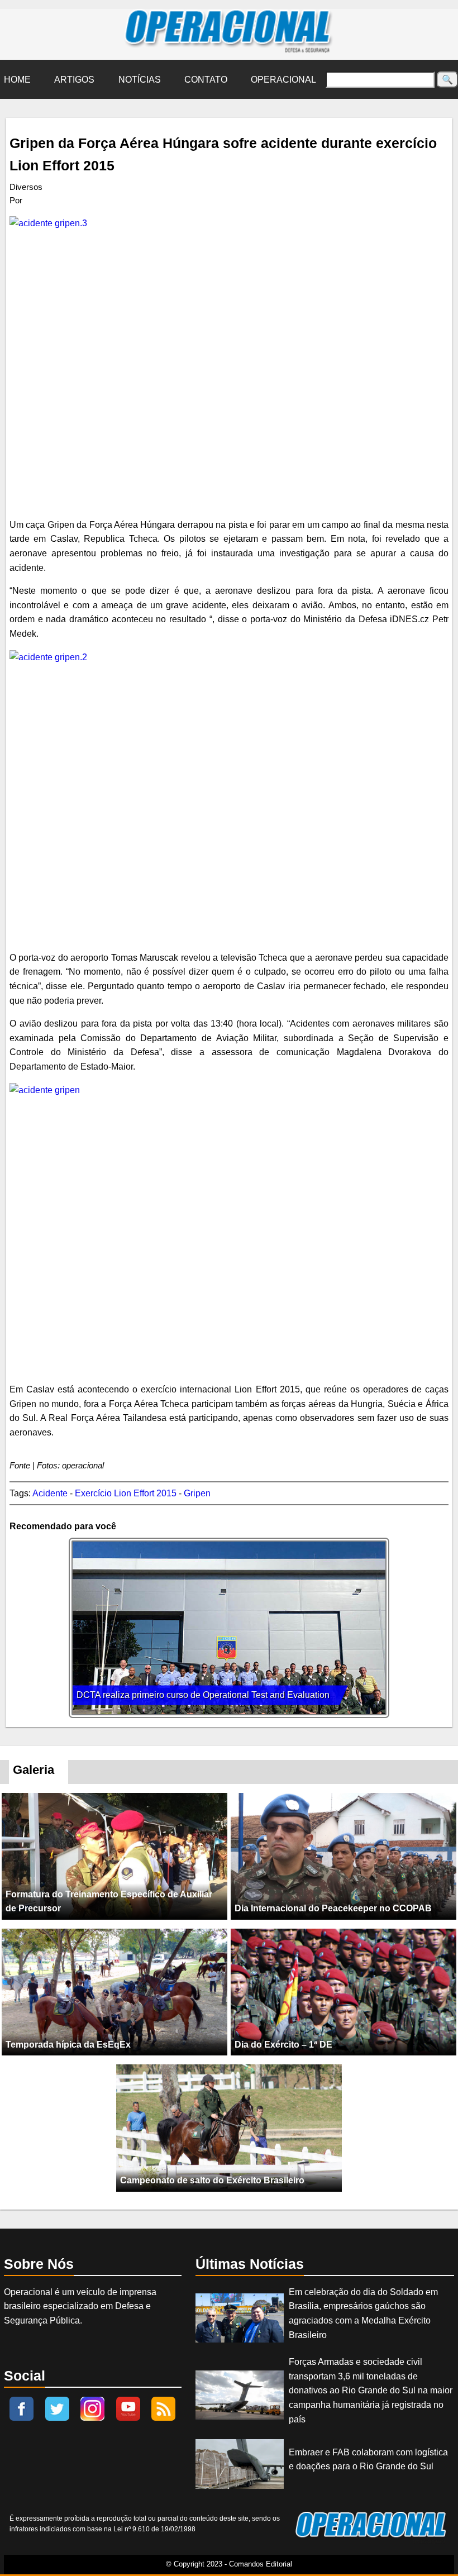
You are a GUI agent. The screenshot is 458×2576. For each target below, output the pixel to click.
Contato (206, 80)
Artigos (74, 80)
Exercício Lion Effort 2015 (126, 1493)
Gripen (197, 1493)
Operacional (283, 80)
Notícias (140, 80)
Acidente (50, 1493)
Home (17, 80)
